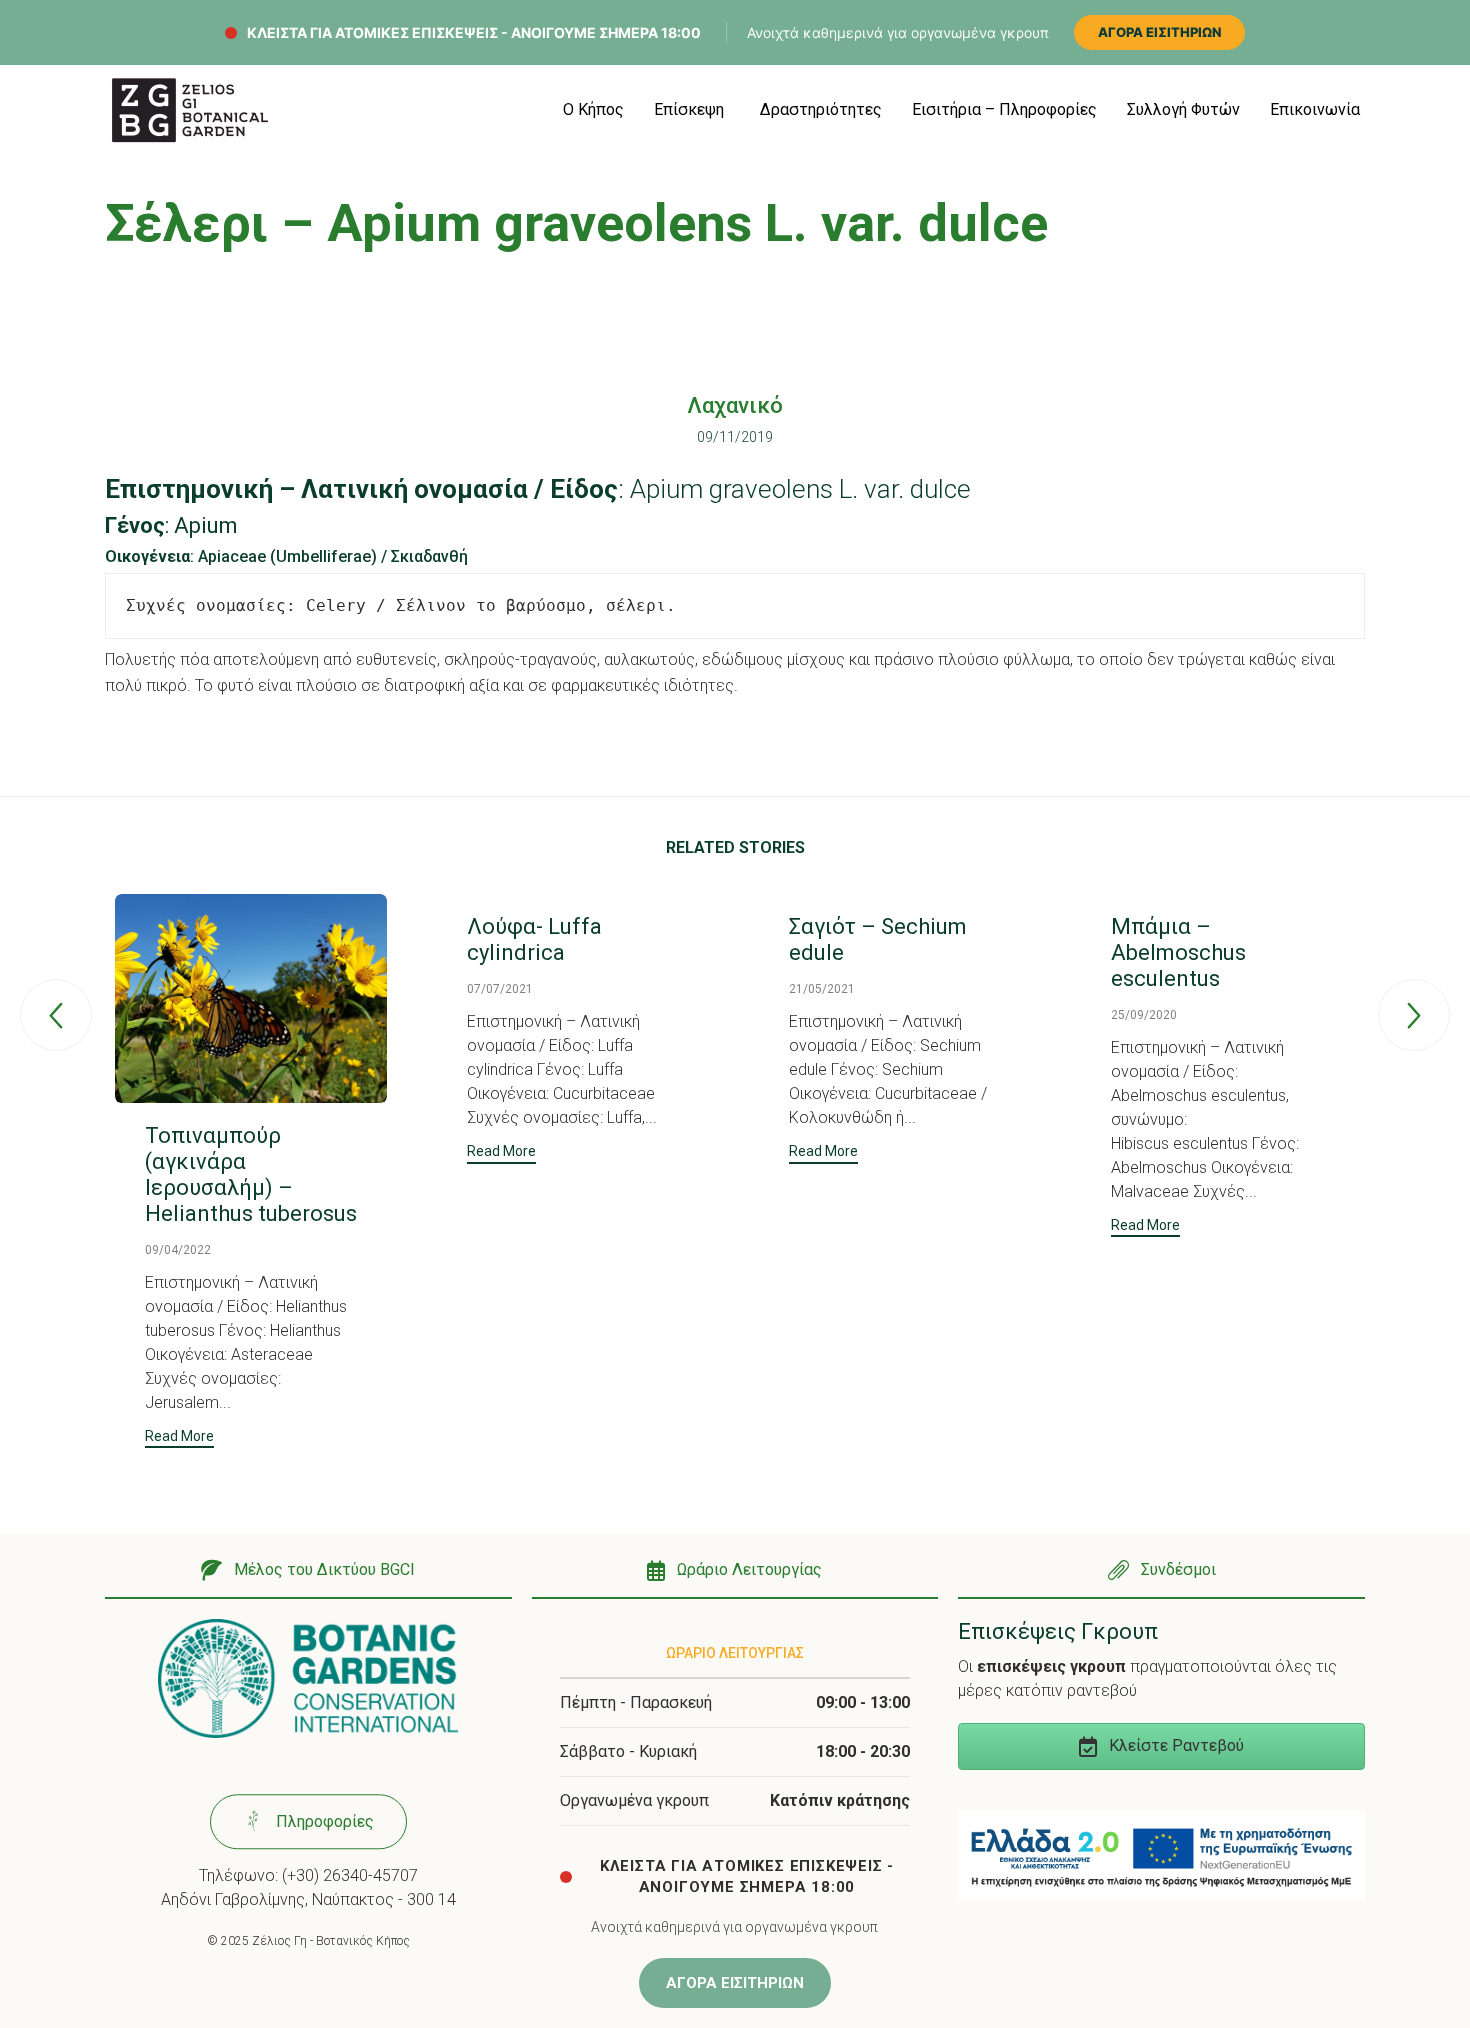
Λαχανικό (735, 405)
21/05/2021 (822, 989)
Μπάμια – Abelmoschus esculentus (1178, 952)
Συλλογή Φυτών (1183, 109)
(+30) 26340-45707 (350, 1875)
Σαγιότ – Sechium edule (878, 939)
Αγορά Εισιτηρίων (1159, 32)
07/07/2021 (500, 989)
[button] (179, 1438)
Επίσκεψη (689, 109)
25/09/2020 (1144, 1015)
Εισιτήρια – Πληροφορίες (1004, 109)
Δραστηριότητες (821, 109)
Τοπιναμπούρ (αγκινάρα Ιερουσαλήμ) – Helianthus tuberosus (251, 1174)
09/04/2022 (178, 1250)
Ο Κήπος (593, 109)
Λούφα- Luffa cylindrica (534, 939)
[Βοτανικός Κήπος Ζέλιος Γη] (190, 110)
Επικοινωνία (1315, 109)
